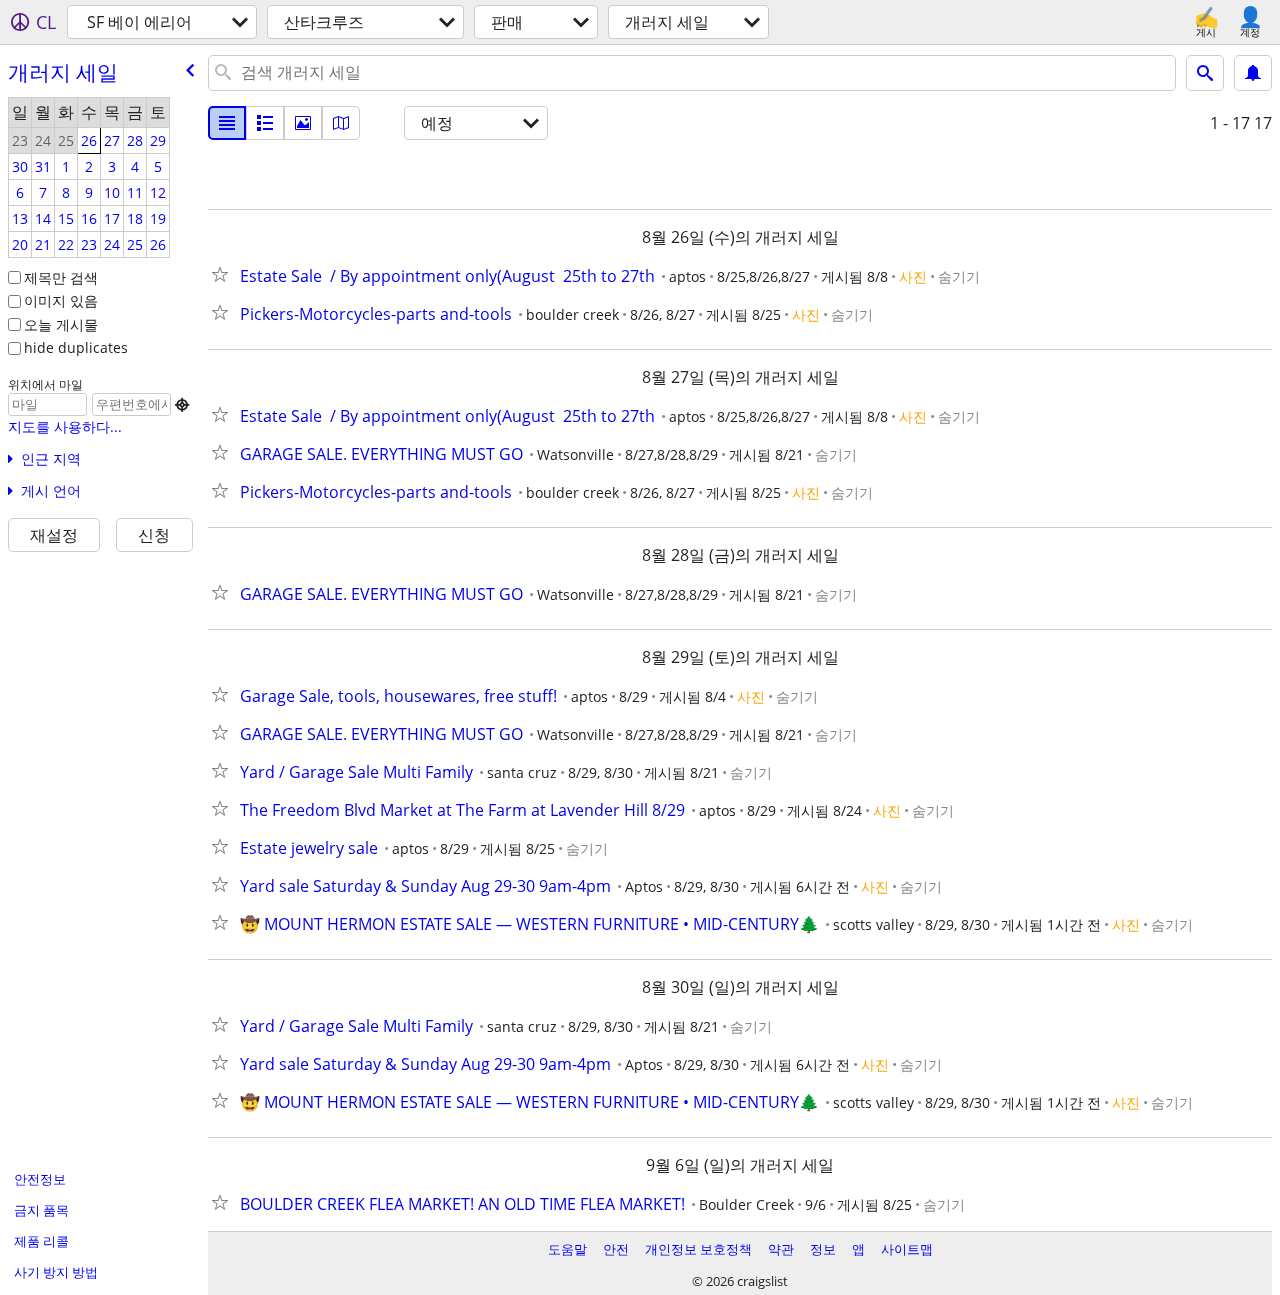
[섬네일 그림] (265, 123)
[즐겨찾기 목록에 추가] (224, 274)
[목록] (227, 123)
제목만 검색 (61, 277)
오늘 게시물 (61, 324)
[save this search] (1253, 73)
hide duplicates (76, 347)
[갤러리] (303, 123)
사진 (913, 276)
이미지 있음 (61, 300)
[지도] (341, 123)
